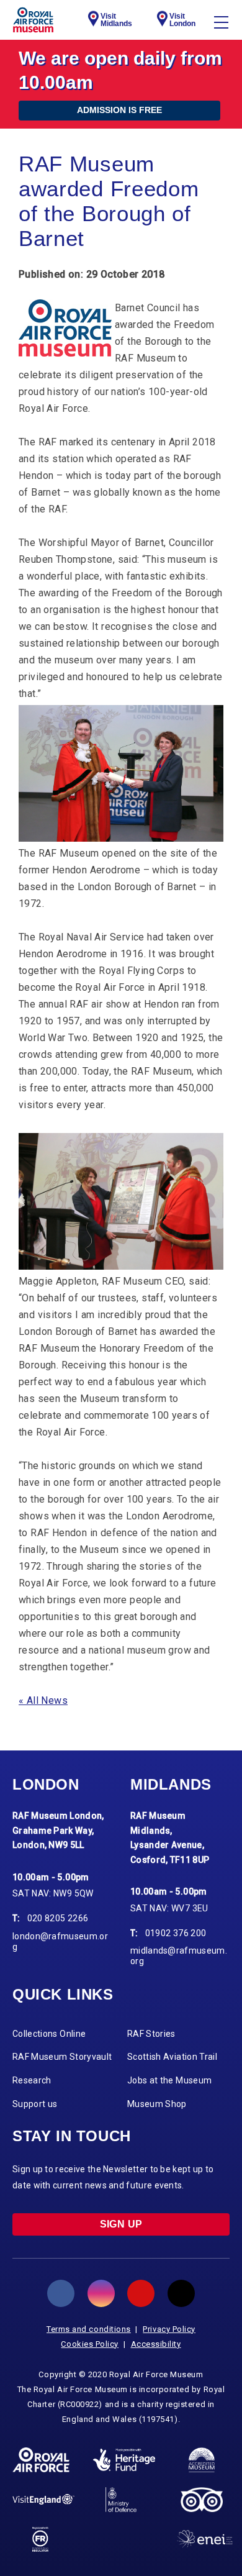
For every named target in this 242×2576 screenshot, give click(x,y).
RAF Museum (33, 20)
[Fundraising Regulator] (41, 2539)
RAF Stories (151, 2034)
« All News (43, 1700)
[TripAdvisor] (201, 2500)
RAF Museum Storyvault (62, 2057)
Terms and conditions (89, 2329)
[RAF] (41, 2460)
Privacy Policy (169, 2329)
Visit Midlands (116, 20)
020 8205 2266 (58, 1918)
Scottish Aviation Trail (172, 2057)
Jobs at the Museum (169, 2080)
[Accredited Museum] (202, 2460)
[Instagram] (101, 2293)
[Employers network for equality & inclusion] (205, 2539)
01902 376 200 (176, 1933)
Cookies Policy (90, 2344)
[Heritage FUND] (124, 2460)
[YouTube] (141, 2293)
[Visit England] (43, 2499)
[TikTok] (181, 2293)
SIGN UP (121, 2224)
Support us (35, 2104)
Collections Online (49, 2034)
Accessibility (156, 2344)
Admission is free (119, 110)
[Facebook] (61, 2293)
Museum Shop (157, 2104)
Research (32, 2080)
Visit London (182, 20)
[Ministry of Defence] (121, 2500)
